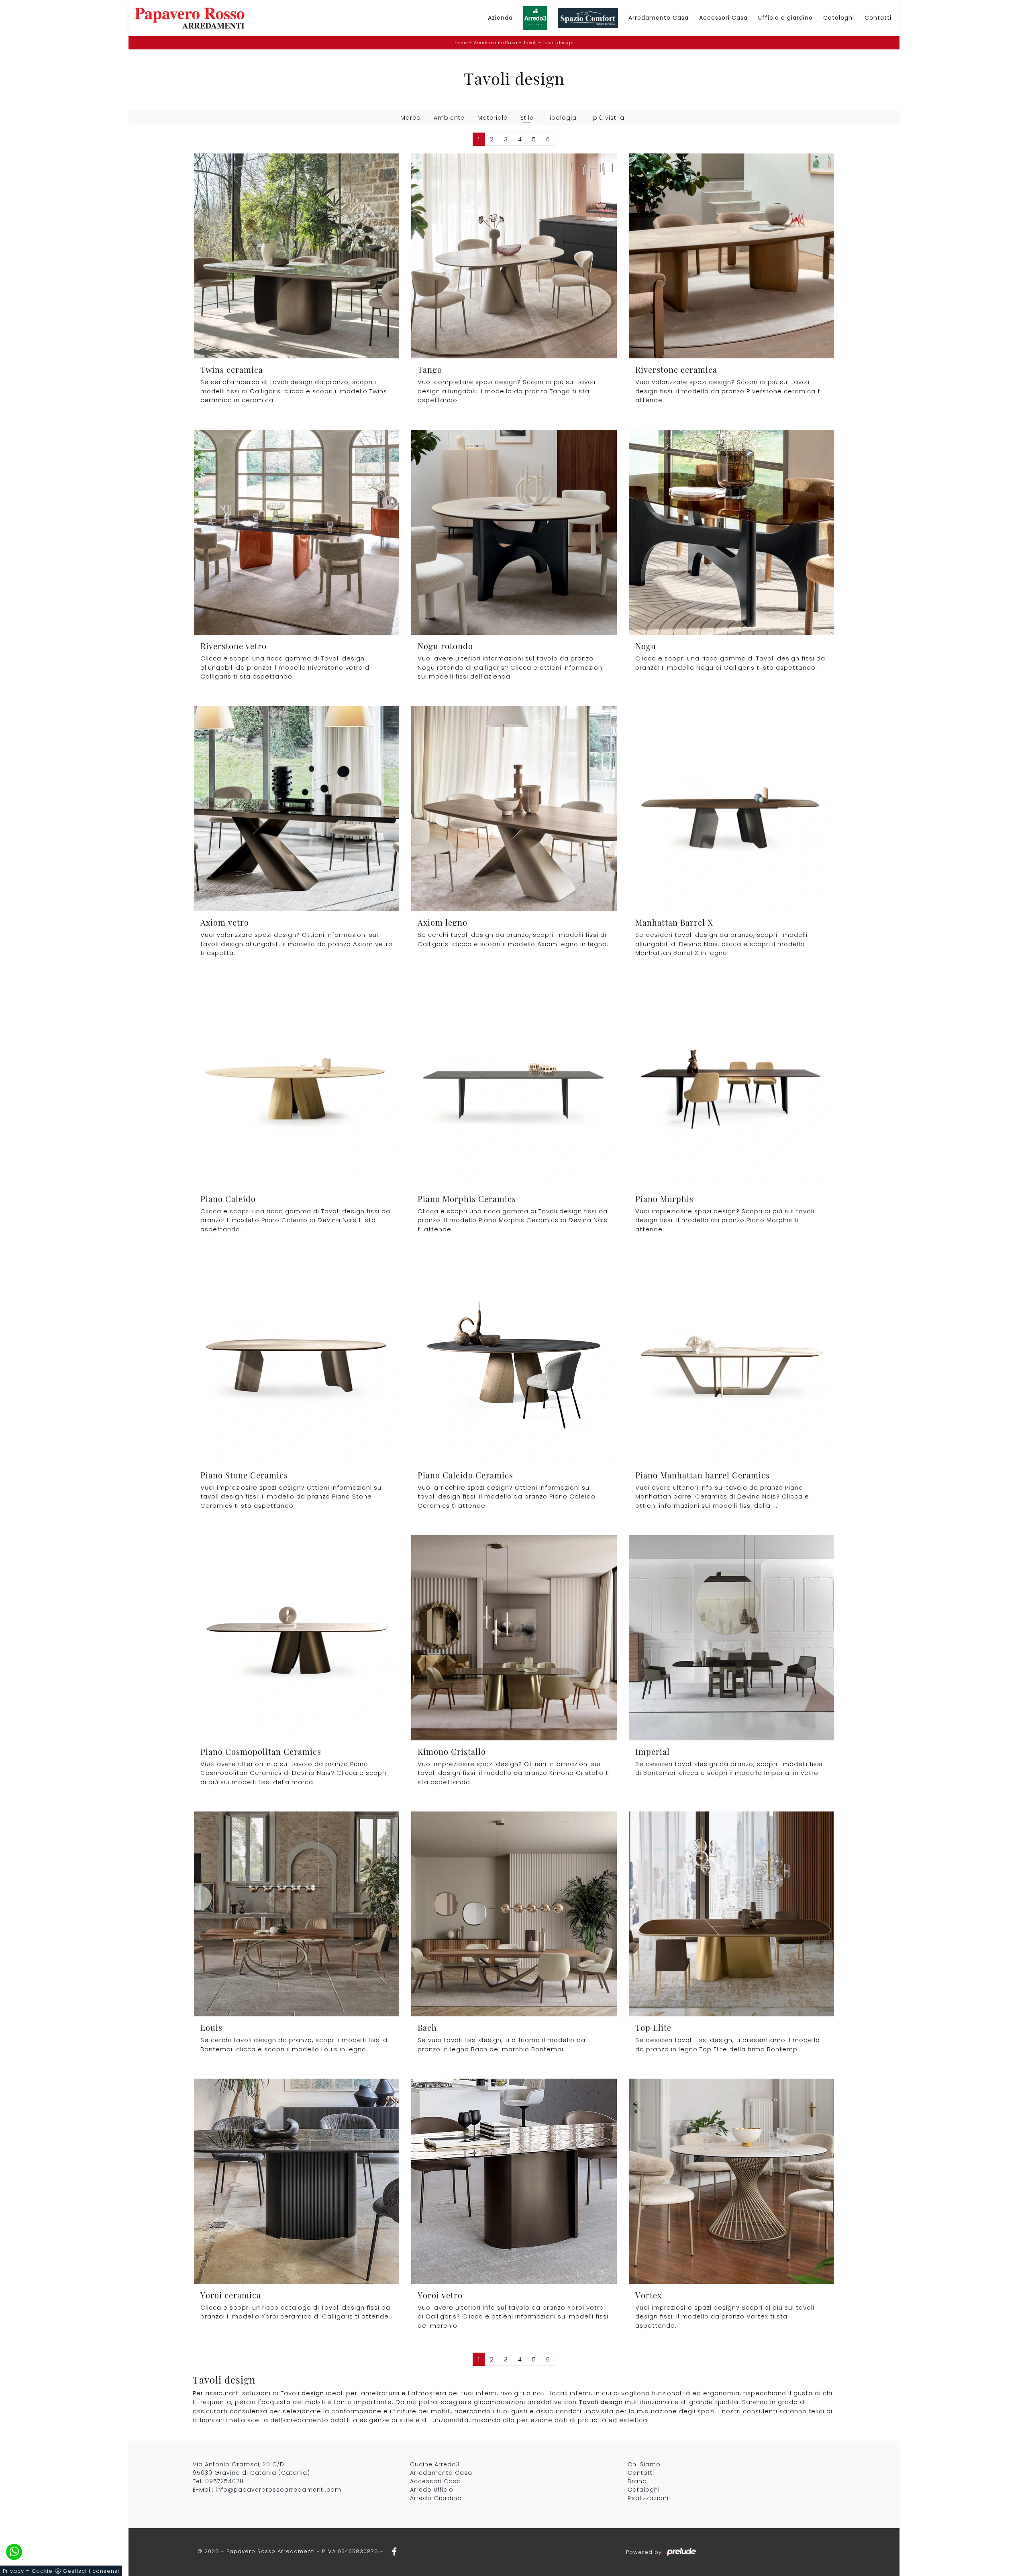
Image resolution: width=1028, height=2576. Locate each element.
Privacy (13, 2571)
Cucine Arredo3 (435, 2464)
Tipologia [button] (562, 118)
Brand (637, 2481)
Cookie (42, 2571)
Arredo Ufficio (432, 2490)
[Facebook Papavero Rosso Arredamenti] (392, 2551)
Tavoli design (558, 43)
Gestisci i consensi (91, 2571)
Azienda (500, 18)
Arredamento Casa (659, 18)
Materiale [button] (493, 118)
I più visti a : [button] (609, 118)
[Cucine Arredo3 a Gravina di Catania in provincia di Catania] (535, 18)
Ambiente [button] (449, 118)
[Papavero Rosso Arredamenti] (190, 18)
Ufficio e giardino (785, 18)
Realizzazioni (648, 2498)
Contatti (878, 18)
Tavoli (530, 43)
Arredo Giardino (436, 2498)
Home (461, 43)
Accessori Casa (723, 18)
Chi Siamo (644, 2464)
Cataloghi (839, 18)
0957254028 (224, 2481)
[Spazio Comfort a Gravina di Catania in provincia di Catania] (588, 18)
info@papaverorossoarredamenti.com (278, 2490)
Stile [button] (527, 118)
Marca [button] (411, 118)
